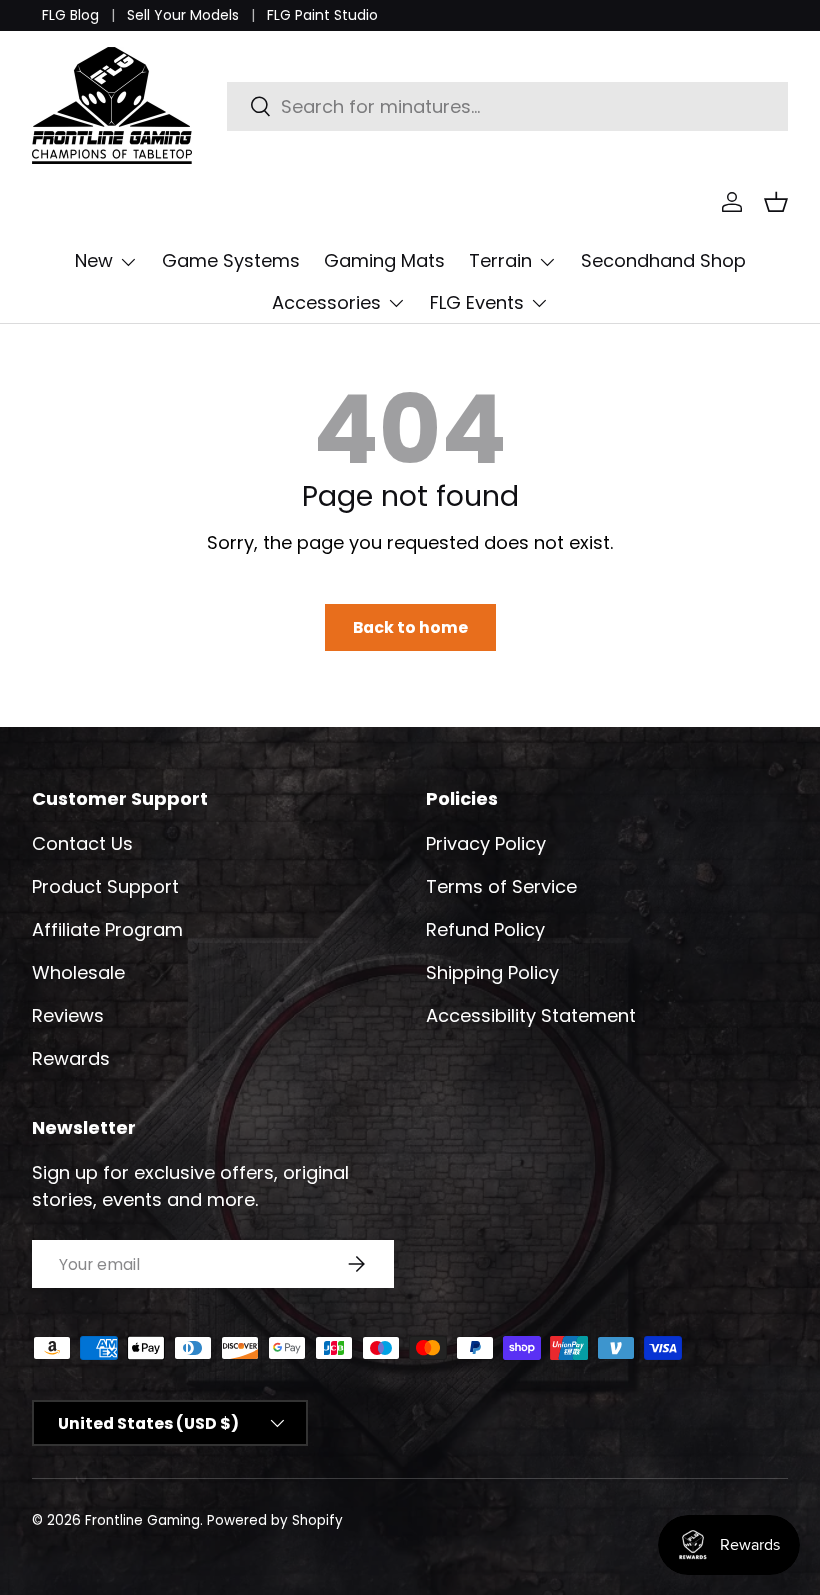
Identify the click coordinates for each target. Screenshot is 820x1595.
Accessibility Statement (531, 1015)
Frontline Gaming (142, 1520)
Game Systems (231, 260)
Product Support (105, 886)
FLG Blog (70, 15)
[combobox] (507, 106)
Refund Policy (485, 929)
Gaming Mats (384, 260)
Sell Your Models (183, 15)
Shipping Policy (492, 972)
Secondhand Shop (663, 260)
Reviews (68, 1015)
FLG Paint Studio (322, 15)
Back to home (410, 627)
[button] (776, 202)
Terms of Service (501, 886)
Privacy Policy (486, 843)
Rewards (71, 1058)
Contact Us (82, 843)
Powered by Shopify (275, 1520)
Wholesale (78, 972)
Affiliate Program (107, 929)
